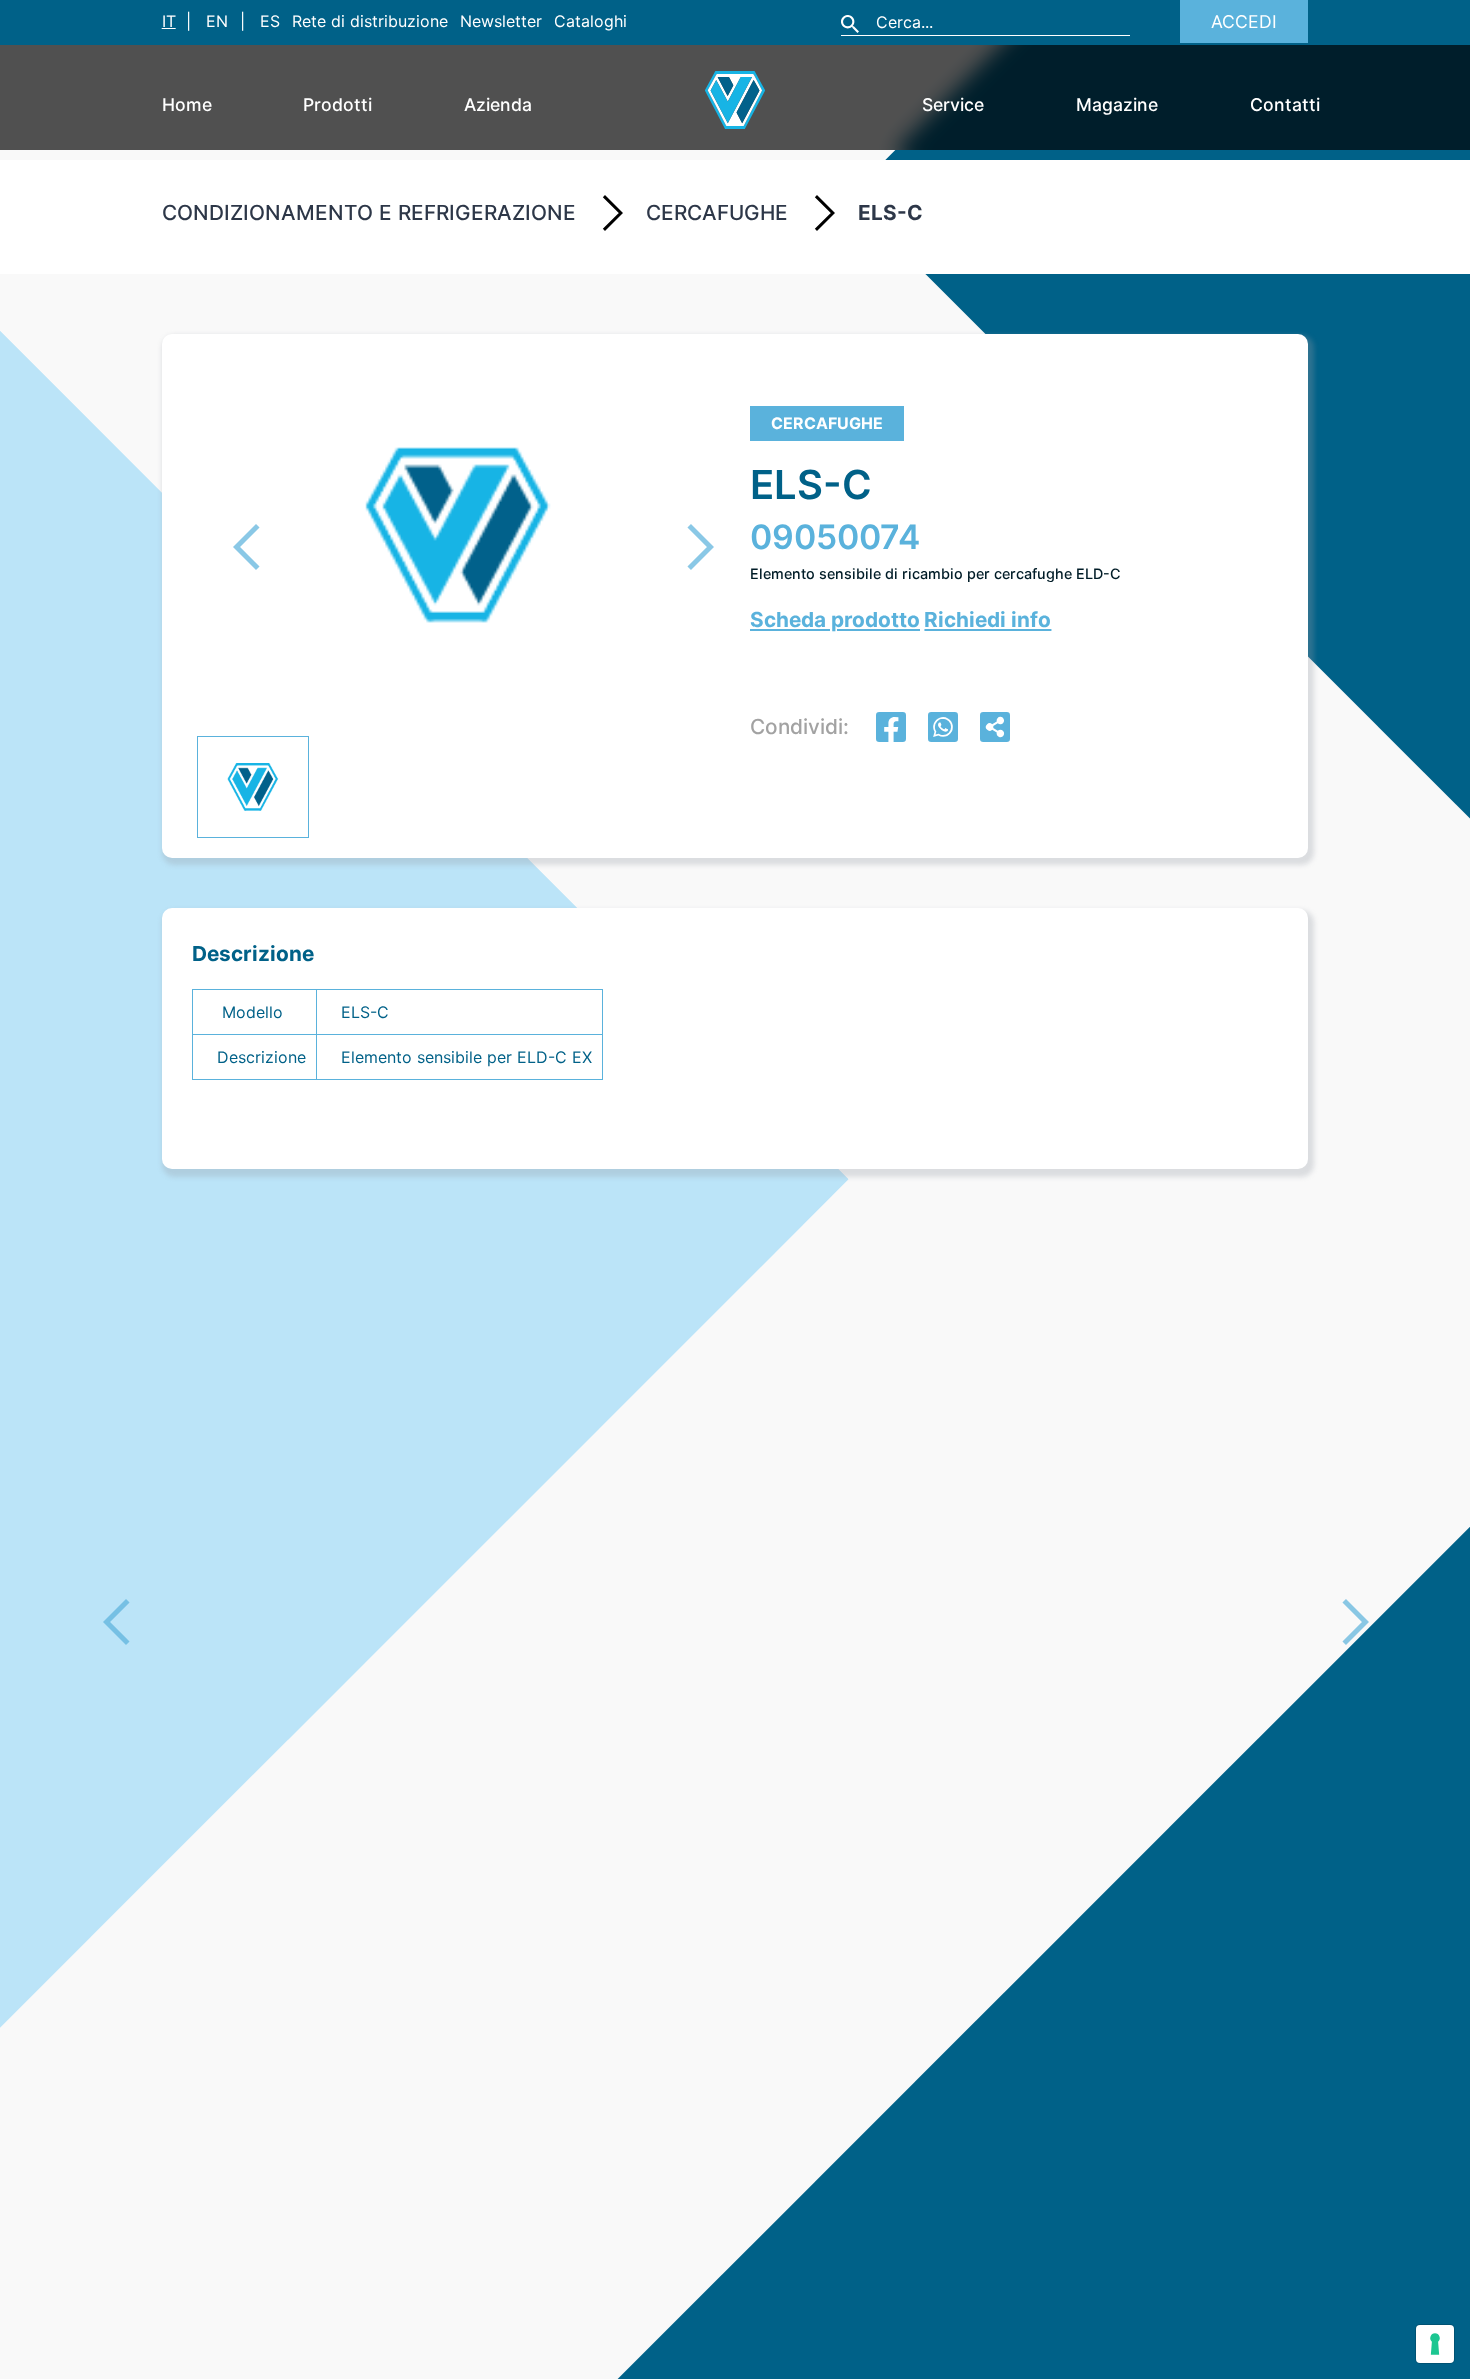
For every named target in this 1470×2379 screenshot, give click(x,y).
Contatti (1285, 104)
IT (169, 21)
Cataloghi (590, 21)
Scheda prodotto (835, 619)
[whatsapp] (943, 729)
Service (953, 104)
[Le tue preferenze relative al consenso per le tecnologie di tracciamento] (1435, 2344)
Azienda (498, 104)
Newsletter (501, 21)
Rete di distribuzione (370, 21)
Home (187, 104)
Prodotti (337, 104)
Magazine (1117, 104)
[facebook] (891, 729)
